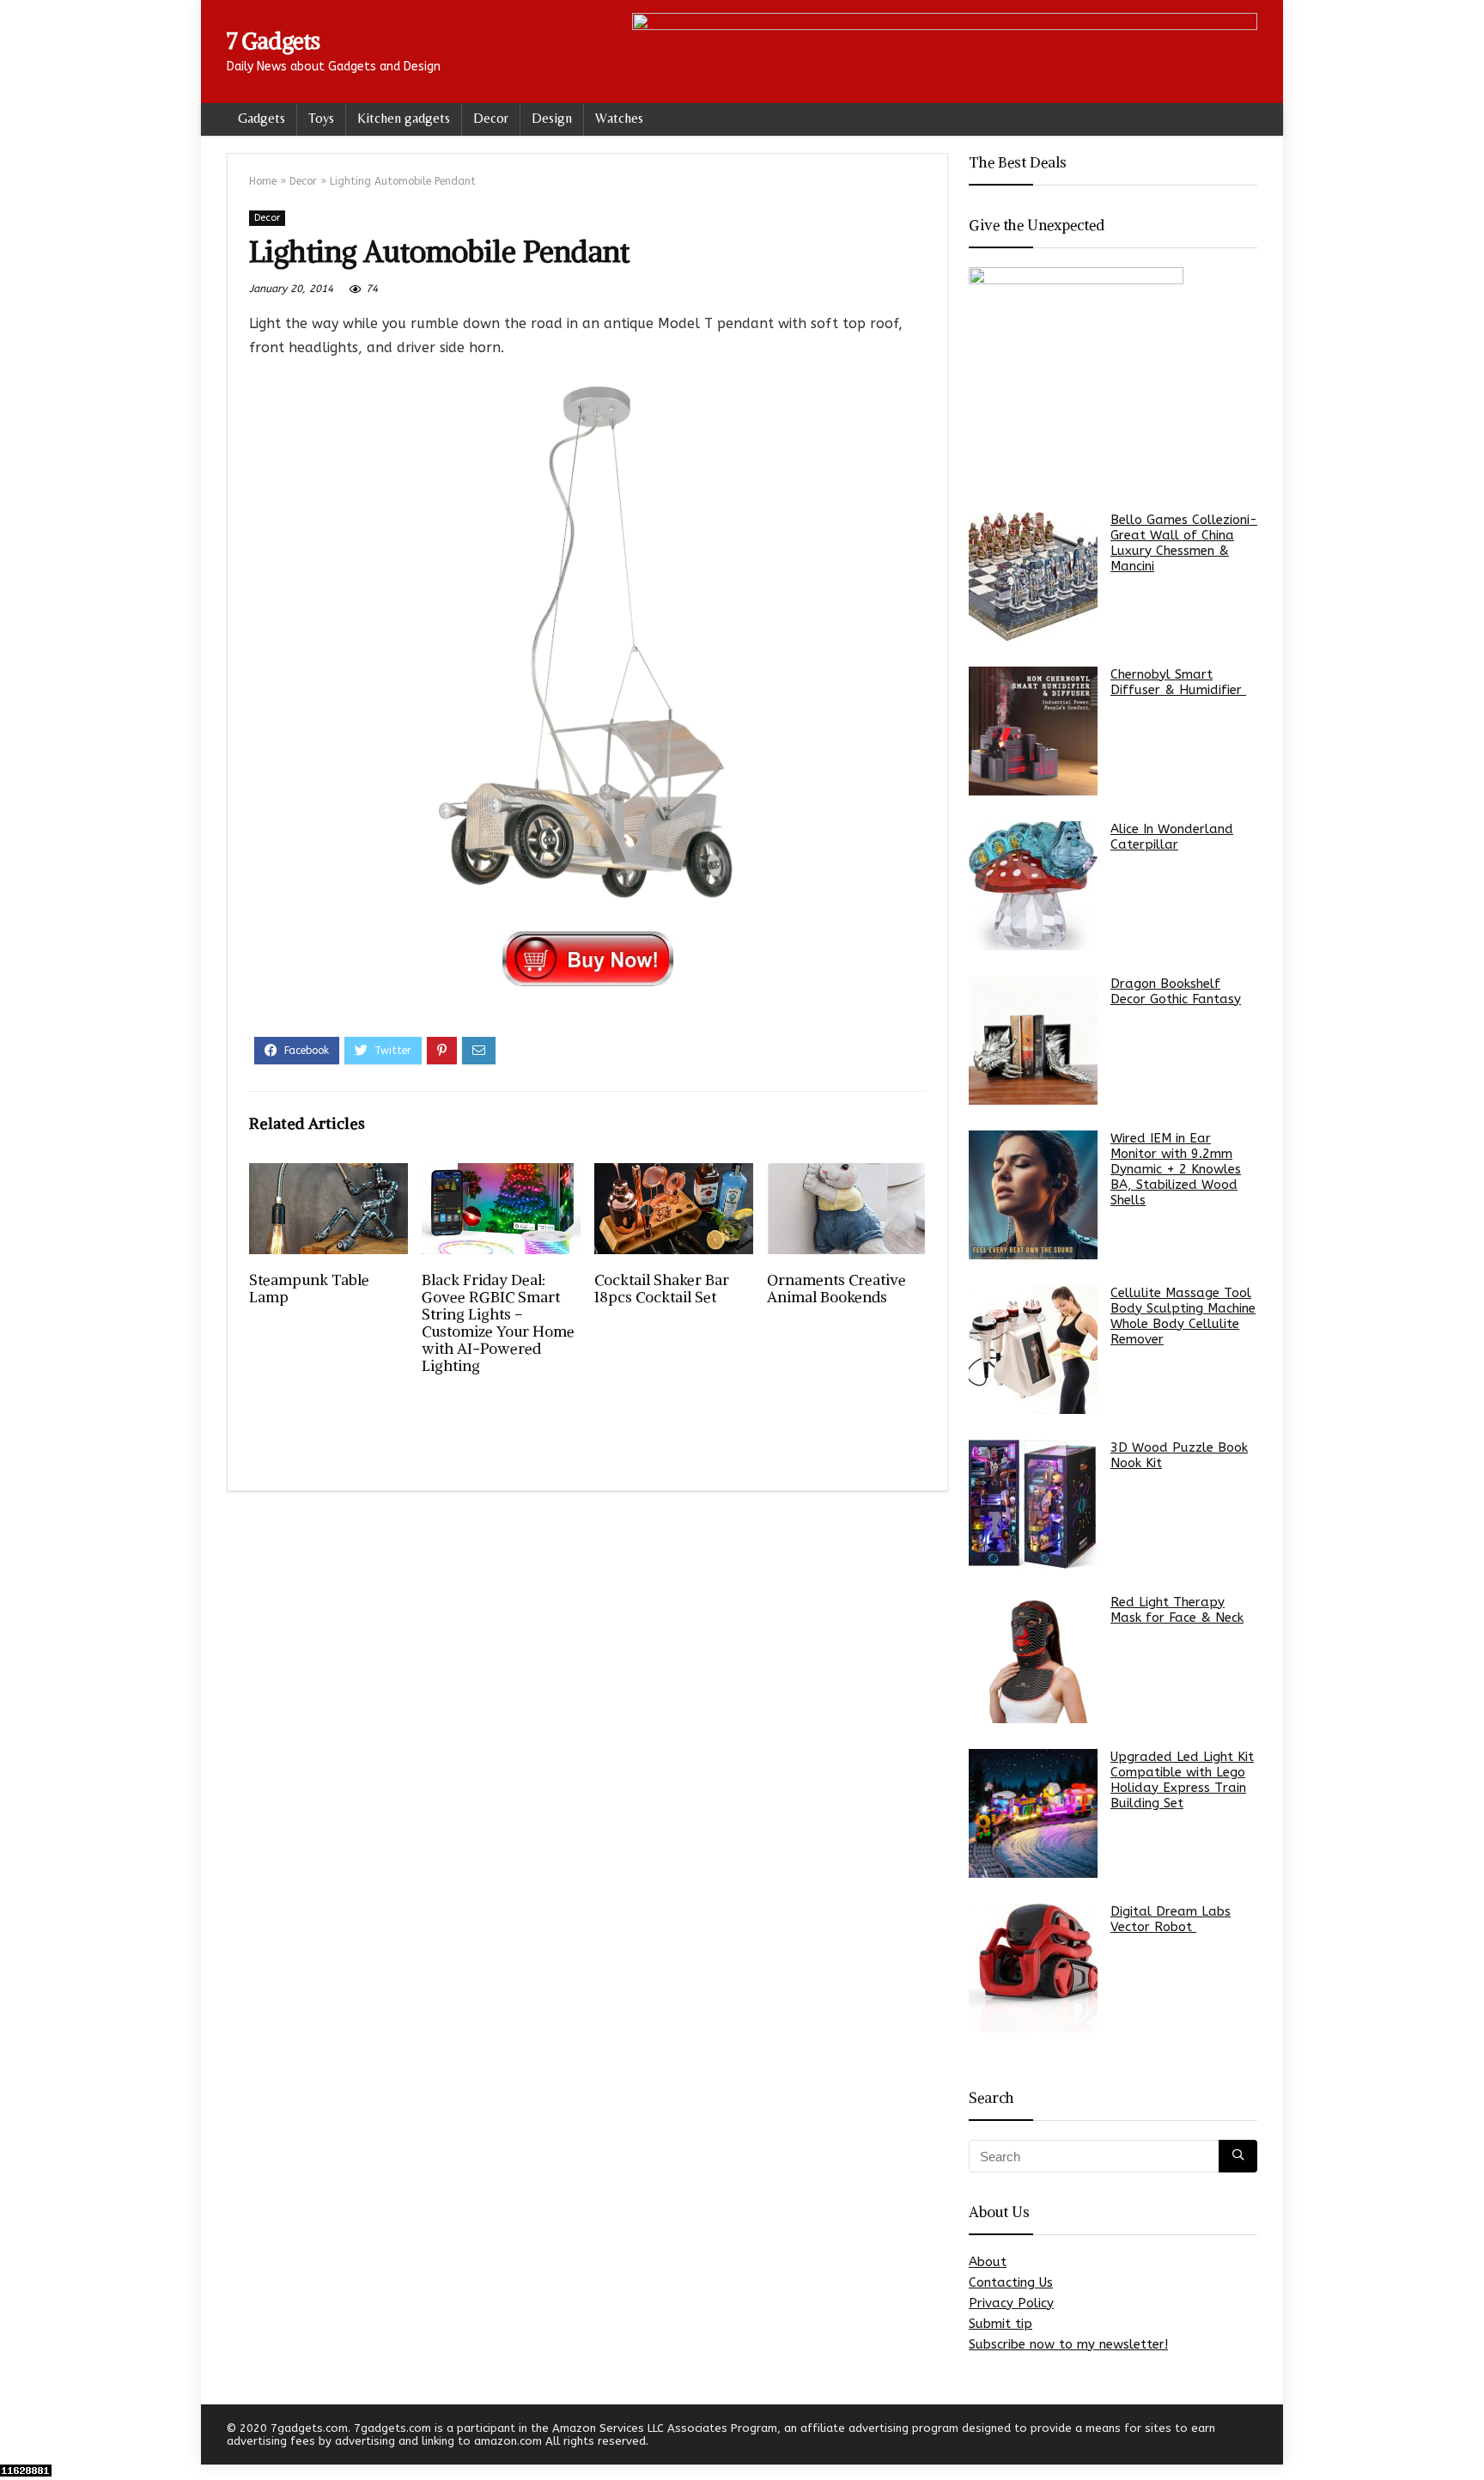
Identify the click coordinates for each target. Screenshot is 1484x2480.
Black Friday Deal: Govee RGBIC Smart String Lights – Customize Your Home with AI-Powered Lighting (498, 1323)
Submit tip (1000, 2324)
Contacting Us (1011, 2282)
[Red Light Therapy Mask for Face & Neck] (1033, 1659)
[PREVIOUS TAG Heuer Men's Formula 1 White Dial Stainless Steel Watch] (17, 2437)
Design (552, 118)
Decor (491, 118)
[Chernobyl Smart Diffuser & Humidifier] (1033, 731)
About (988, 2262)
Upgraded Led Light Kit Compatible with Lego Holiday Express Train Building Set (1182, 1780)
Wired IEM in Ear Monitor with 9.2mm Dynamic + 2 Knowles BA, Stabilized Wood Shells (1176, 1169)
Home (263, 181)
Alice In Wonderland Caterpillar (1172, 837)
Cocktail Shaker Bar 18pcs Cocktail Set (662, 1289)
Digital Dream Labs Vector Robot (1171, 1919)
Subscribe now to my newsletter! (1068, 2344)
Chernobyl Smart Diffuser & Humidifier (1178, 682)
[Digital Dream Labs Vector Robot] (1033, 1968)
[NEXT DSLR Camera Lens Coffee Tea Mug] (1467, 2437)
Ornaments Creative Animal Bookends (836, 1289)
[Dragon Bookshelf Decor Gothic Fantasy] (1033, 1040)
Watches (619, 118)
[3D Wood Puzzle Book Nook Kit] (1033, 1504)
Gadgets (262, 118)
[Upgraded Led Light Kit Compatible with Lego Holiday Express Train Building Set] (1033, 1813)
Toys (321, 118)
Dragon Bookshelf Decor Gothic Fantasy (1176, 991)
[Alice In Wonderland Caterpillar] (1033, 886)
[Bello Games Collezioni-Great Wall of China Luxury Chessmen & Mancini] (1033, 576)
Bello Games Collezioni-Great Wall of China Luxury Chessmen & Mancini (1184, 543)
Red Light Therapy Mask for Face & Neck (1177, 1610)
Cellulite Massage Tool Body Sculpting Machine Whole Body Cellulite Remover (1183, 1316)
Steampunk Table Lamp (309, 1289)
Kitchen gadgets (404, 118)
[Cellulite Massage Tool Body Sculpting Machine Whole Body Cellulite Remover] (1033, 1350)
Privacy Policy (1011, 2303)
